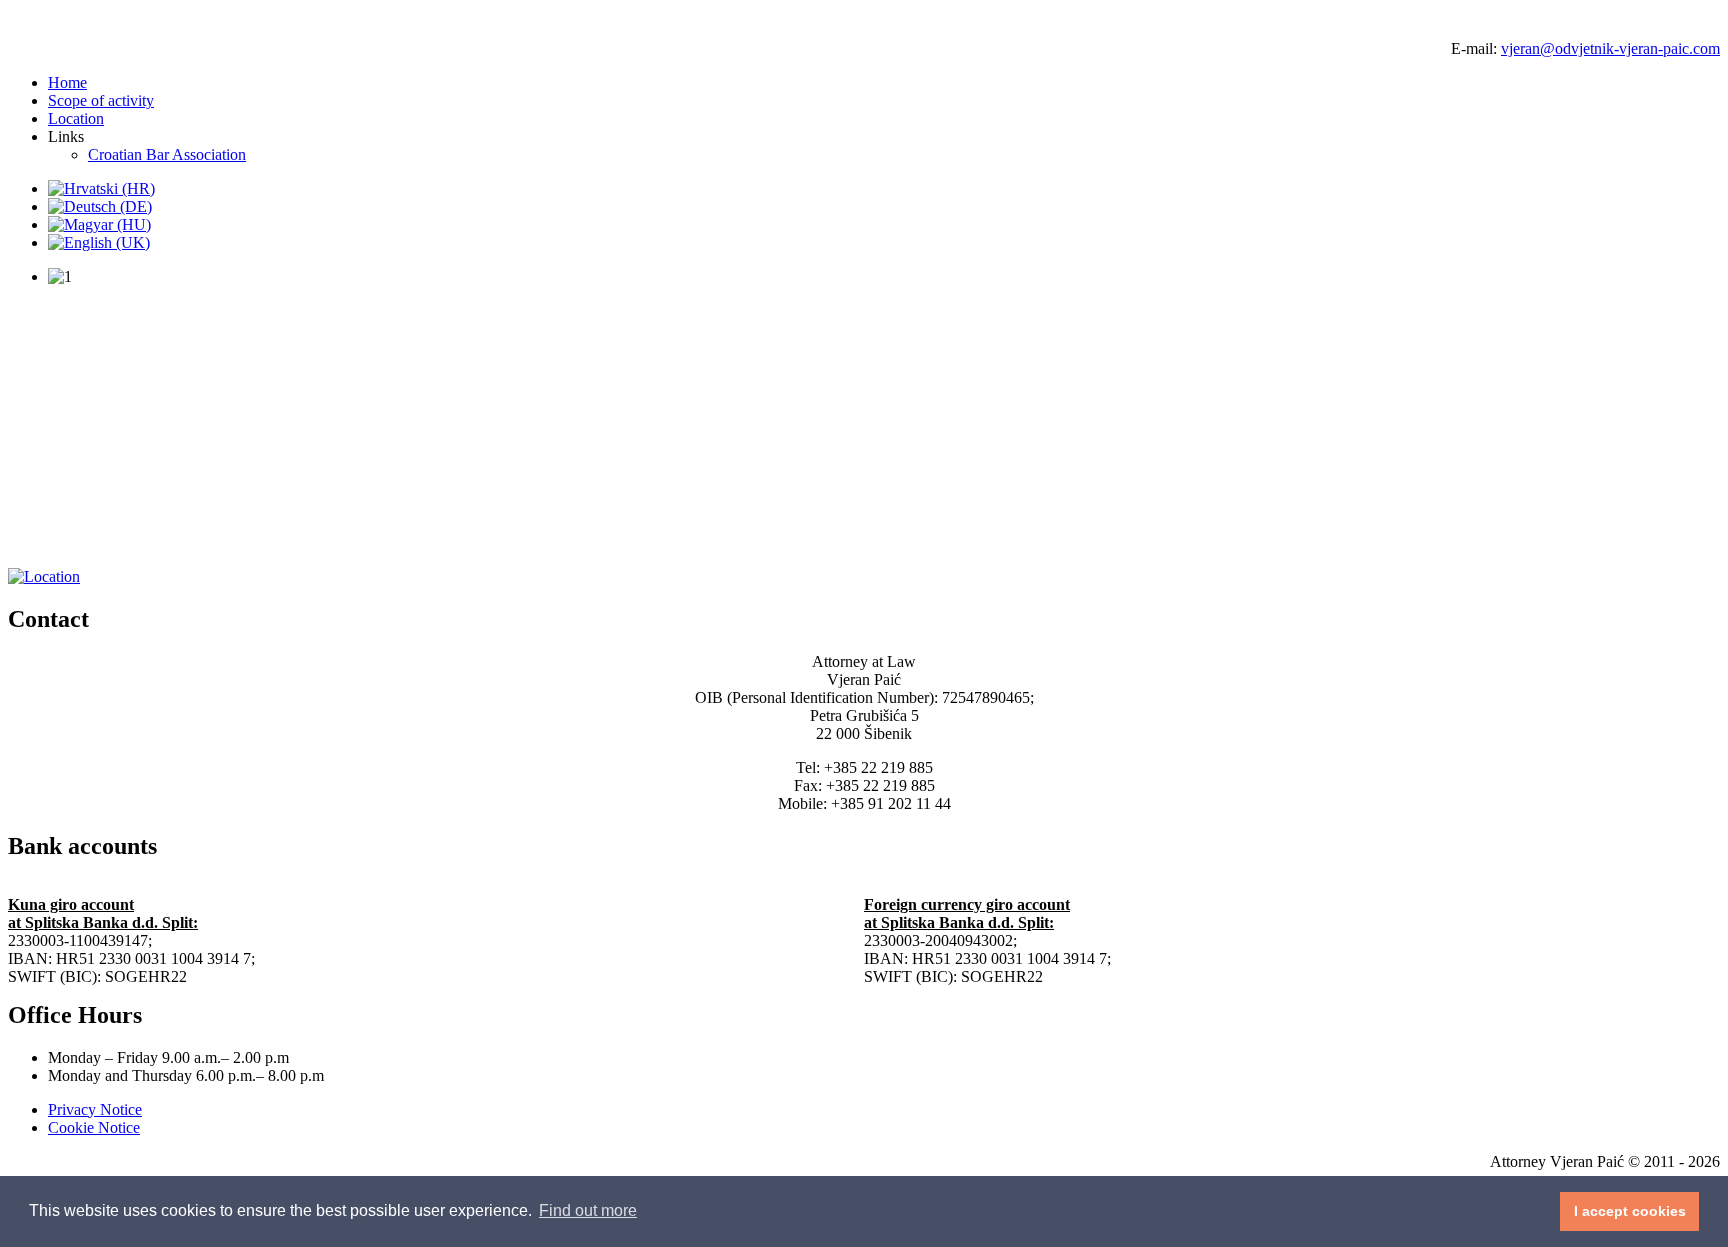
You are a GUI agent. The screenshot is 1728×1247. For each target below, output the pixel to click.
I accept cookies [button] (1630, 1211)
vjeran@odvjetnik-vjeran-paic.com (1610, 48)
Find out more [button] (588, 1210)
